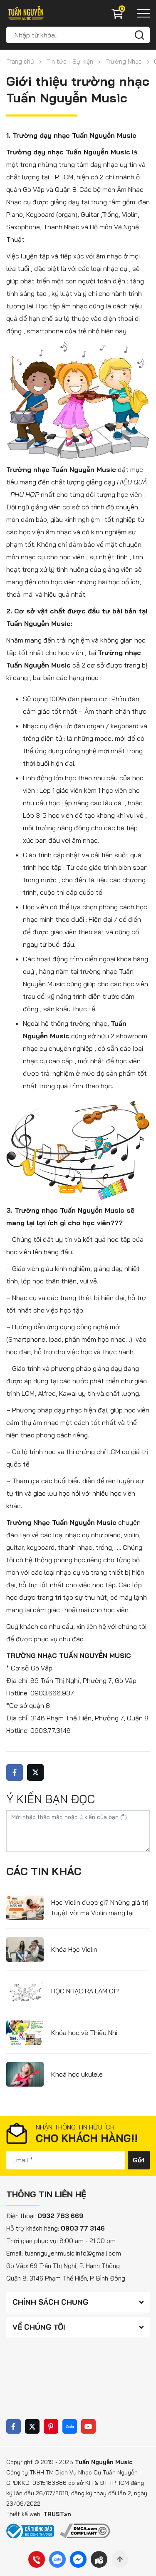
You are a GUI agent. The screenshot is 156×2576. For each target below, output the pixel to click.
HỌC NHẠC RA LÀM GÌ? (85, 1991)
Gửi (139, 2160)
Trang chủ (20, 61)
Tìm (139, 35)
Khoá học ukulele (77, 2074)
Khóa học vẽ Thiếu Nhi (84, 2033)
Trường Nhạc (124, 61)
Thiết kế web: (25, 2514)
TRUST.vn (57, 2514)
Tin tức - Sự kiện (70, 61)
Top (120, 2559)
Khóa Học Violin (74, 1949)
